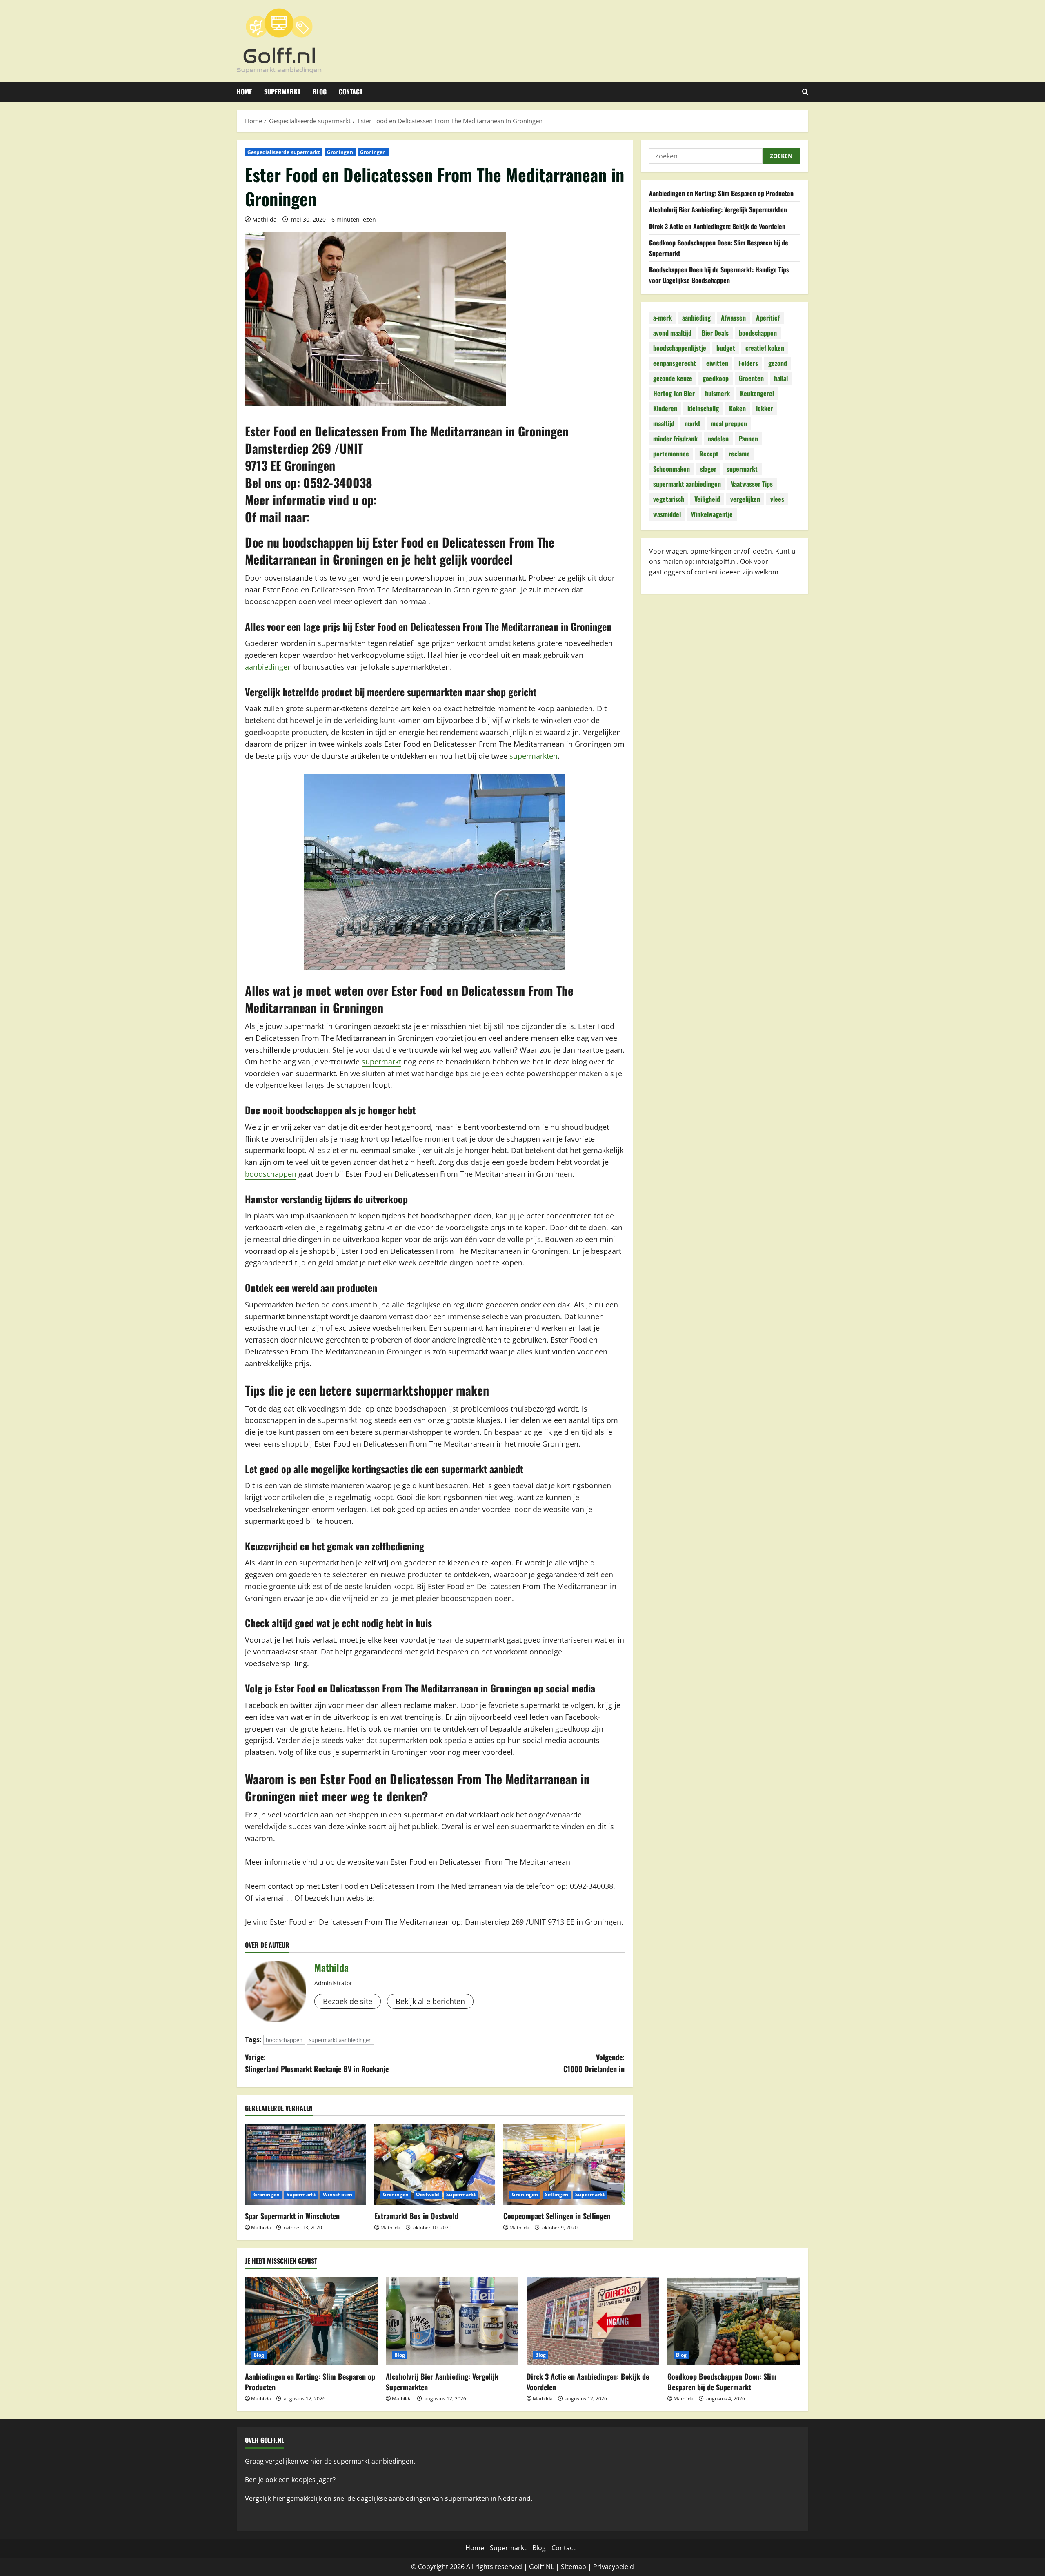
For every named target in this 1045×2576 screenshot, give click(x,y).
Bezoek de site (348, 2001)
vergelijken (745, 499)
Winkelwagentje (712, 514)
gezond (778, 363)
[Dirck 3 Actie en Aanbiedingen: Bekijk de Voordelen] (593, 2321)
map (579, 2567)
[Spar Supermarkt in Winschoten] (306, 2164)
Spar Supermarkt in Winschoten (292, 2216)
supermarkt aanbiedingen (340, 2040)
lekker (765, 409)
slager (708, 469)
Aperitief (768, 318)
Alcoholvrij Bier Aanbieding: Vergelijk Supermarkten (718, 210)
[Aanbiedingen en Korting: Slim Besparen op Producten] (311, 2321)
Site (567, 2567)
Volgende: (594, 2063)
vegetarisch (669, 499)
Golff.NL (541, 2567)
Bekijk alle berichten (430, 2001)
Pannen (748, 439)
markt (693, 424)
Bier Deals (715, 333)
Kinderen (665, 409)
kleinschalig (703, 409)
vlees (777, 499)
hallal (781, 378)
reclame (739, 454)
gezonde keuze (673, 378)
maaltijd (664, 424)
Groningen (340, 152)
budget (726, 348)
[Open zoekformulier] (805, 92)
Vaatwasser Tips (752, 484)
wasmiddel (667, 514)
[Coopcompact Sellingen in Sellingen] (564, 2164)
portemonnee (671, 454)
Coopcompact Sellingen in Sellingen (557, 2216)
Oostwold (428, 2194)
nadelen (718, 439)
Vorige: (317, 2063)
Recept (709, 454)
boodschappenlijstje (680, 348)
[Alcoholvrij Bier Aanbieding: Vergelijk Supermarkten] (452, 2321)
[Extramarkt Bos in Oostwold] (435, 2164)
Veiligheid (707, 499)
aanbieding (696, 318)
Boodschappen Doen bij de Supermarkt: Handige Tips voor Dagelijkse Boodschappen (719, 275)
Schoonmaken (671, 469)
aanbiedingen (268, 667)
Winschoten (338, 2194)
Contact (351, 91)
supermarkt (381, 1062)
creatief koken (765, 348)
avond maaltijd (672, 333)
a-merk (663, 318)
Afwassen (733, 318)
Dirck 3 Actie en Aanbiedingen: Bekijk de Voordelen (717, 226)
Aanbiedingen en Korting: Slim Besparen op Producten (721, 193)
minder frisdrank (675, 439)
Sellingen (557, 2194)
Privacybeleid (614, 2567)
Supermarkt (282, 91)
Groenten (751, 378)
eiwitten (717, 363)
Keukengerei (757, 394)
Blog (320, 91)
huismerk (717, 394)
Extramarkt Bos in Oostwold (416, 2216)
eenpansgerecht (675, 363)
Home (244, 91)
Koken (737, 409)
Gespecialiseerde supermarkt (284, 152)
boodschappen (271, 1174)
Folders (748, 363)
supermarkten (534, 756)
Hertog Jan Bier (674, 394)
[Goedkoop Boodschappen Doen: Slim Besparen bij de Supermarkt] (734, 2321)
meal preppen (729, 424)
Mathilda (265, 219)
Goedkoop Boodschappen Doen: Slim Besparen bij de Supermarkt (722, 2381)
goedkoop (716, 378)
